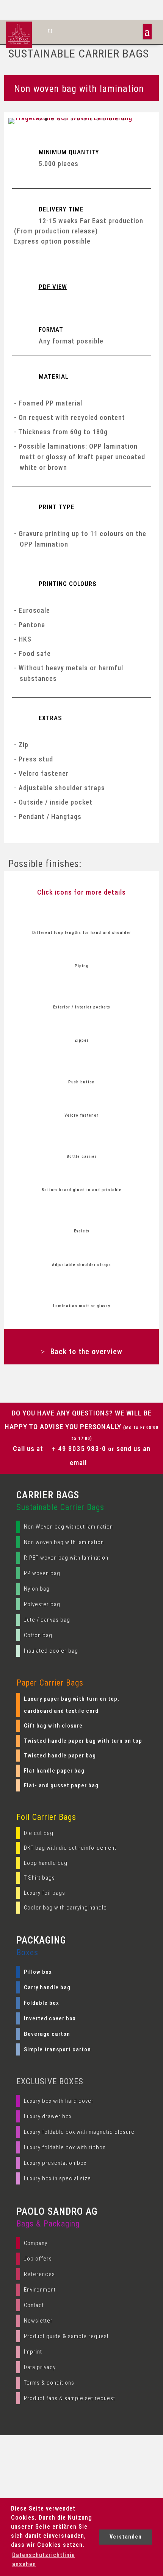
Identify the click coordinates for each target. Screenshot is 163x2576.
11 (104, 119)
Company (36, 2243)
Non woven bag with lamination (64, 1542)
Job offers (38, 2259)
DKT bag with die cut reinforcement (70, 1848)
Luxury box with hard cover (59, 2101)
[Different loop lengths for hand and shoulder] (82, 918)
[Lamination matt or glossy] (82, 1291)
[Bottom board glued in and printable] (82, 1175)
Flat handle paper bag (54, 1771)
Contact (34, 2305)
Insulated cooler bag (51, 1651)
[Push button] (82, 1067)
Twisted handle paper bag (60, 1756)
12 (110, 119)
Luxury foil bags (45, 1893)
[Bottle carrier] (82, 1142)
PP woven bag (42, 1573)
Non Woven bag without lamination (68, 1527)
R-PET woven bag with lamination (66, 1558)
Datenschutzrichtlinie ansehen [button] (44, 2560)
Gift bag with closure (53, 1726)
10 (98, 119)
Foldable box (42, 2003)
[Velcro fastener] (82, 1101)
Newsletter (38, 2321)
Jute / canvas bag (47, 1620)
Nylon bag (37, 1589)
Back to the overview (86, 1352)
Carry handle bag (47, 1987)
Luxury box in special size (57, 2178)
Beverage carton (47, 2034)
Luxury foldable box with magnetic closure (79, 2132)
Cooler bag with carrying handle (65, 1908)
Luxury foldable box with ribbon (65, 2147)
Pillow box (38, 1972)
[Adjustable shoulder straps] (82, 1250)
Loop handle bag (46, 1863)
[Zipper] (82, 1026)
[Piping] (82, 951)
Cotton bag (38, 1635)
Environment (40, 2290)
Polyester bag (42, 1604)
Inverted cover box (50, 2018)
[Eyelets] (82, 1216)
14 (123, 119)
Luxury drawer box (48, 2116)
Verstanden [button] (126, 2537)
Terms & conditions (49, 2383)
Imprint (33, 2352)
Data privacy (40, 2367)
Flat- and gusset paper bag (61, 1785)
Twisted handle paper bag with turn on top (83, 1741)
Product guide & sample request (66, 2336)
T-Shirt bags (39, 1878)
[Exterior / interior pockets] (82, 992)
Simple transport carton (57, 2049)
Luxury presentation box (55, 2163)
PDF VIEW (53, 287)
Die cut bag (39, 1833)
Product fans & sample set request (70, 2398)
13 (117, 119)
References (39, 2274)
